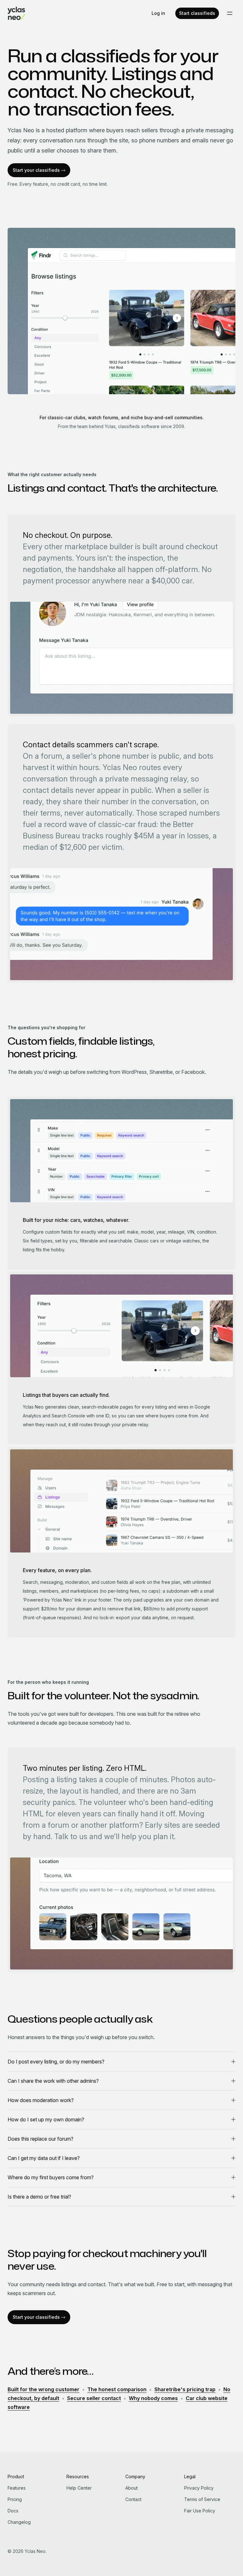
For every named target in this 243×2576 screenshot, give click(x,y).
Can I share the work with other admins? (53, 2081)
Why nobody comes (153, 2398)
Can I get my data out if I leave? (44, 2158)
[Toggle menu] (230, 13)
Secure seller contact (94, 2398)
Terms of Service (202, 2499)
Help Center (79, 2488)
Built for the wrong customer (44, 2389)
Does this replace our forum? (40, 2139)
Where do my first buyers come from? (51, 2177)
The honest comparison (117, 2389)
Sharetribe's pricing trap (185, 2389)
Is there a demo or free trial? (39, 2197)
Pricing (15, 2499)
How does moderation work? (41, 2100)
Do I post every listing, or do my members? (56, 2062)
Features (17, 2488)
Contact (133, 2499)
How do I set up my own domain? (46, 2119)
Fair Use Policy (200, 2511)
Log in (158, 13)
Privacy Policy (199, 2488)
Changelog (19, 2522)
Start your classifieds (36, 170)
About (131, 2488)
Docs (13, 2511)
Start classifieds (197, 13)
